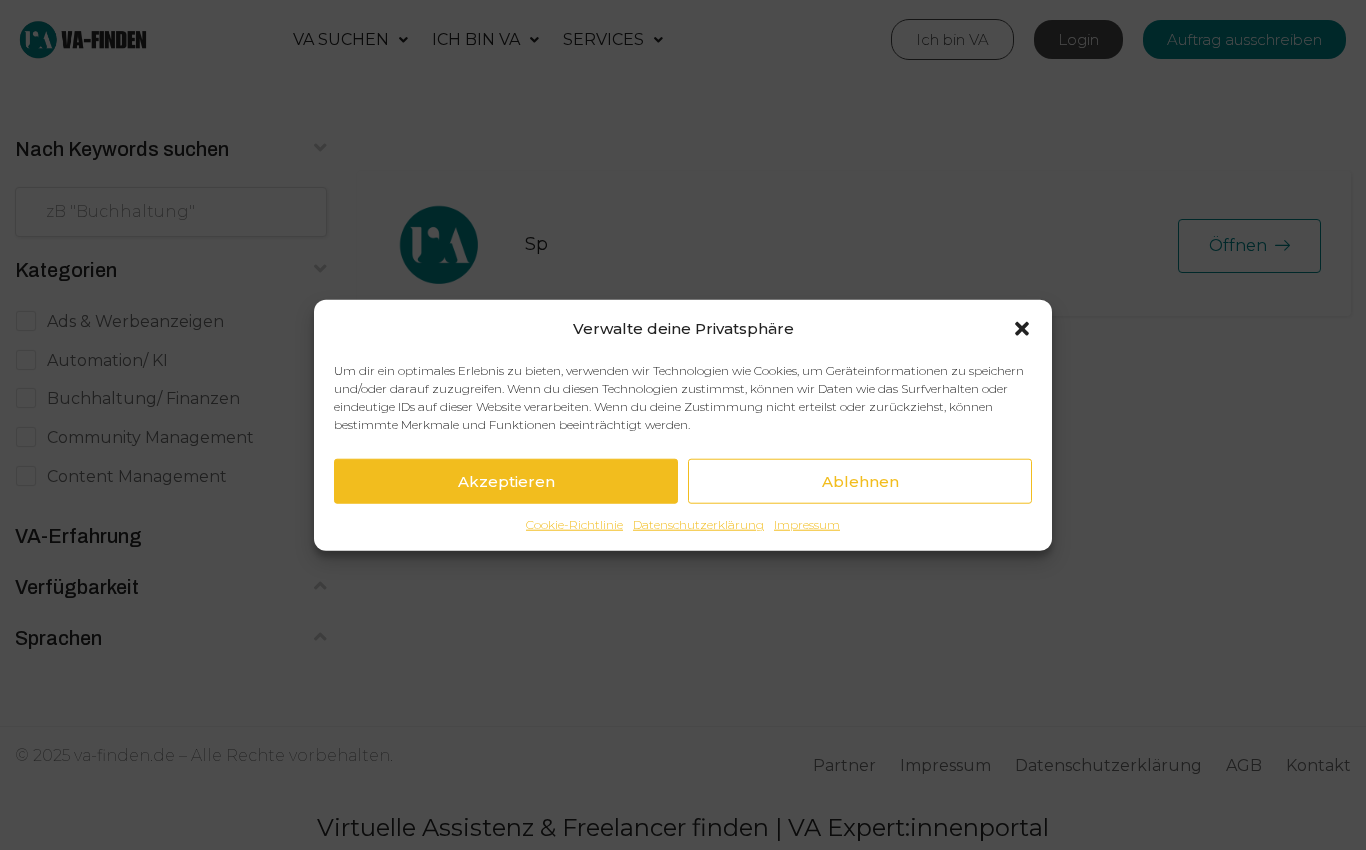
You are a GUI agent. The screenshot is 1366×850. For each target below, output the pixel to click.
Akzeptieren (506, 480)
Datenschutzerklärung (698, 524)
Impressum (807, 524)
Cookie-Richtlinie (574, 524)
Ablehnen (860, 480)
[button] (1022, 328)
